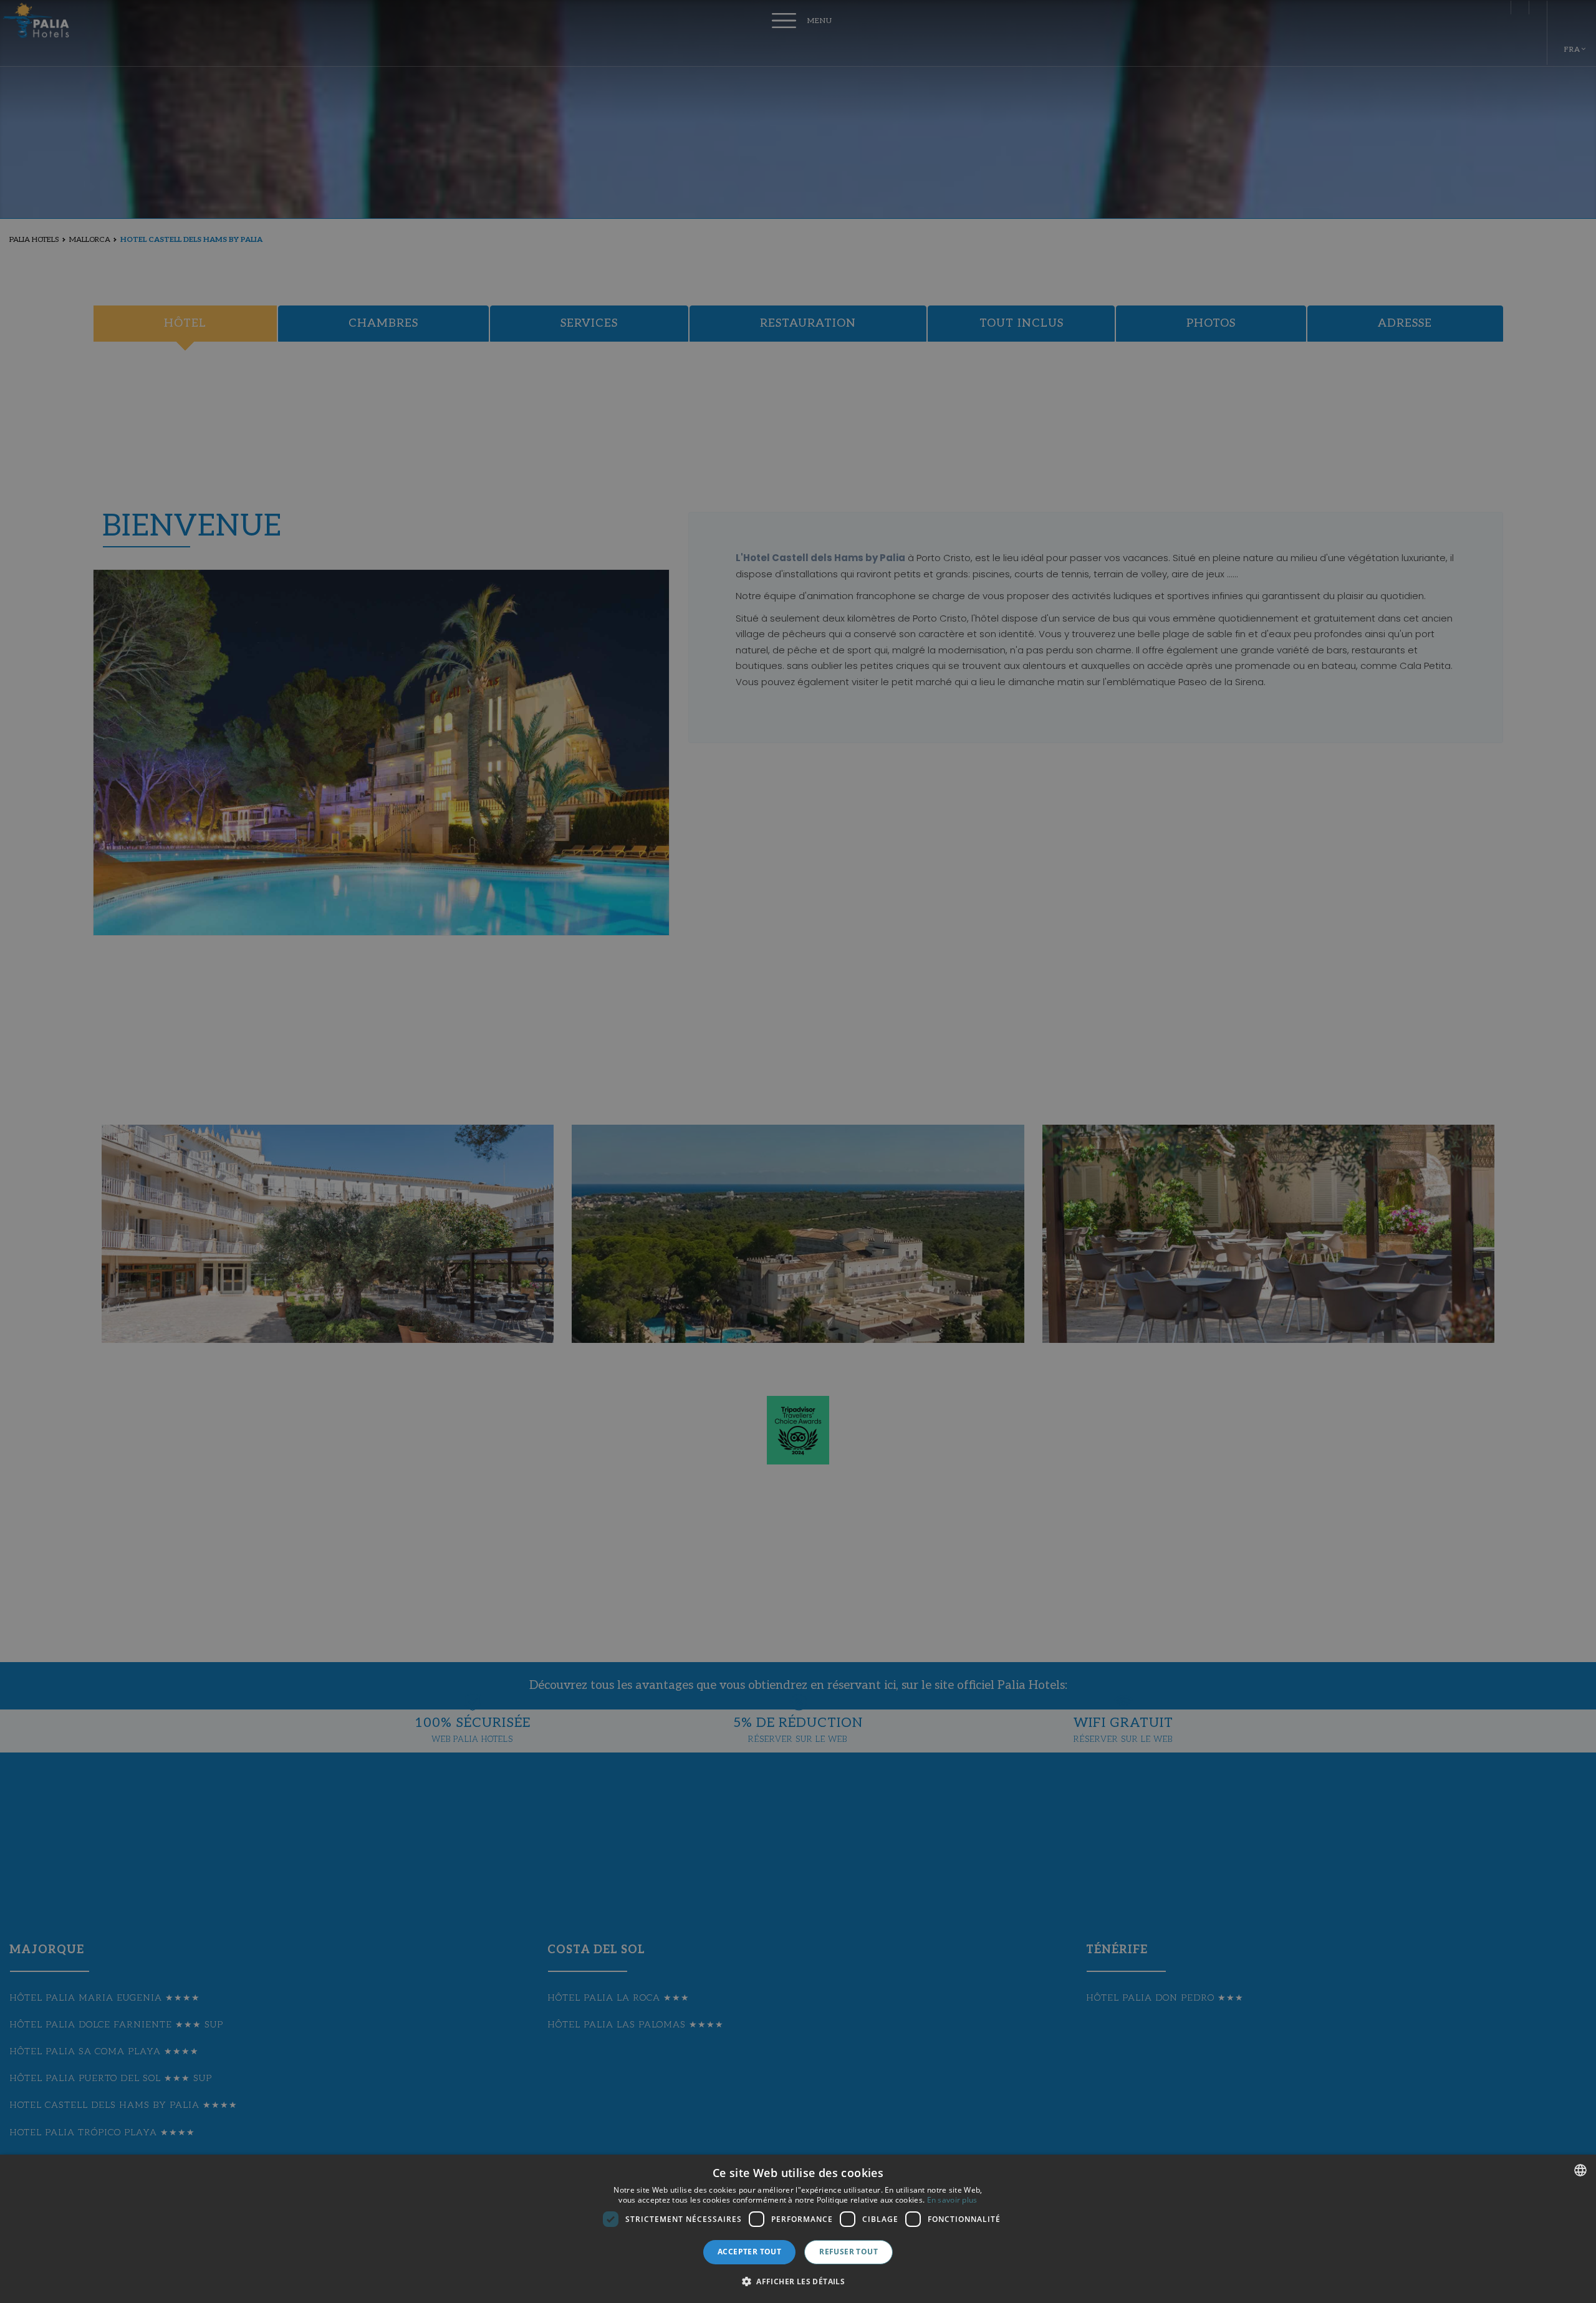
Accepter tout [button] (749, 2252)
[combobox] (1580, 2170)
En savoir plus (952, 2200)
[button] (798, 2281)
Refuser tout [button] (848, 2252)
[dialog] (798, 2229)
